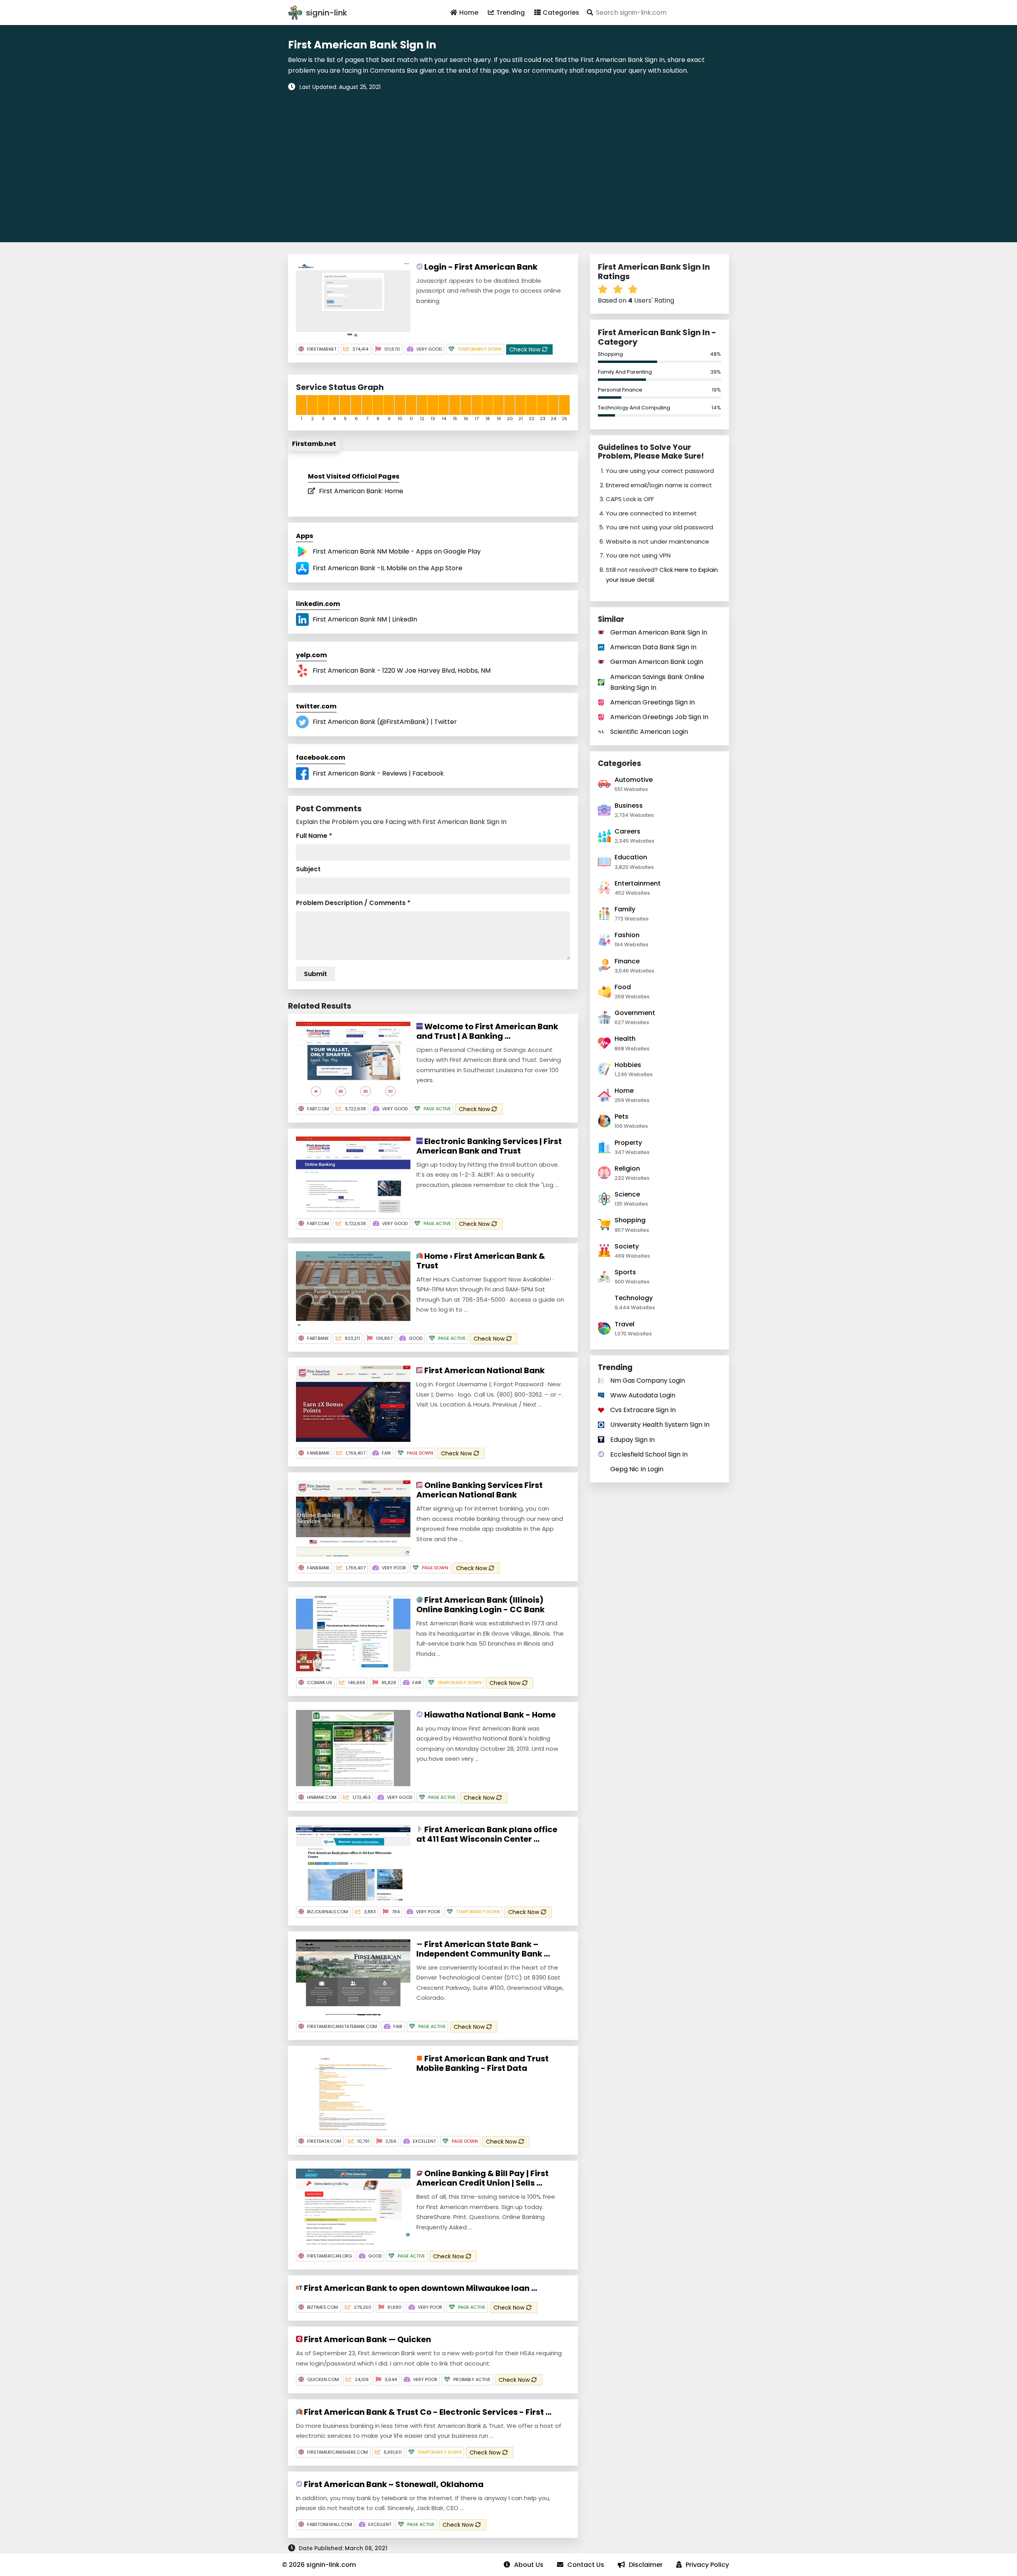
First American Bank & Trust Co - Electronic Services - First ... (427, 2412)
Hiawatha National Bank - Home (489, 1715)
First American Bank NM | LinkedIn (365, 619)
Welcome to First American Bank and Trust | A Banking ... (487, 1031)
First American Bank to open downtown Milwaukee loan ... (420, 2288)
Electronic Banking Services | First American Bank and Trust (489, 1146)
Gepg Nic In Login (637, 1469)
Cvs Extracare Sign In (643, 1410)
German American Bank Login (657, 662)
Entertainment (638, 883)
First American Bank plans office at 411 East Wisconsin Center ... (487, 1834)
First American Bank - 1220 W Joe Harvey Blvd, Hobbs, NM (402, 671)
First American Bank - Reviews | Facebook (378, 773)
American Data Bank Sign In (653, 647)
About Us (529, 2565)
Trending (510, 13)
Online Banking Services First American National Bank (479, 1490)
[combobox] (656, 13)
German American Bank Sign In (659, 632)
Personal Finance (620, 390)
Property (628, 1143)
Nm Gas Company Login (648, 1381)
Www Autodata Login (643, 1395)
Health (625, 1039)
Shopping (610, 354)
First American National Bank (484, 1370)
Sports (625, 1272)
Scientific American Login (649, 732)
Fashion (627, 935)
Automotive (634, 780)
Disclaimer (646, 2565)
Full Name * (314, 836)
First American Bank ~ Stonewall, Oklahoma (393, 2484)
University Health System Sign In (660, 1425)
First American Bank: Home (361, 491)
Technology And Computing (634, 408)
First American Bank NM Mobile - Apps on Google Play (397, 551)
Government (635, 1013)
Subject (308, 869)
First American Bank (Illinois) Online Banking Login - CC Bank (480, 1605)
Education (631, 857)
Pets (622, 1116)
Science (627, 1194)
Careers (627, 831)
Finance (627, 961)
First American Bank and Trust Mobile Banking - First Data (482, 2063)
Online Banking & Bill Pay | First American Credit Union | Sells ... (482, 2178)
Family (625, 909)
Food (623, 987)
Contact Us (586, 2565)
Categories (561, 13)
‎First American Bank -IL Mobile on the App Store (388, 568)
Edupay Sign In (632, 1440)
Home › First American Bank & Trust (481, 1261)
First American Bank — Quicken (367, 2339)
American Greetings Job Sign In (659, 717)
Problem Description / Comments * (353, 903)
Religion (627, 1168)
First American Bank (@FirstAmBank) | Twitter (385, 722)
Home (469, 13)
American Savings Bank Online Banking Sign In (657, 682)
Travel (625, 1324)
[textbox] (656, 13)
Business (629, 806)
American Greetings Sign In (653, 702)
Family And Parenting (625, 372)
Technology (634, 1298)
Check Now (526, 349)
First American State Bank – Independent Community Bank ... (483, 1949)
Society (627, 1246)
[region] (508, 161)
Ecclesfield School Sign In (649, 1454)
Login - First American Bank (480, 267)
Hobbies (628, 1065)
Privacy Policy (707, 2565)
